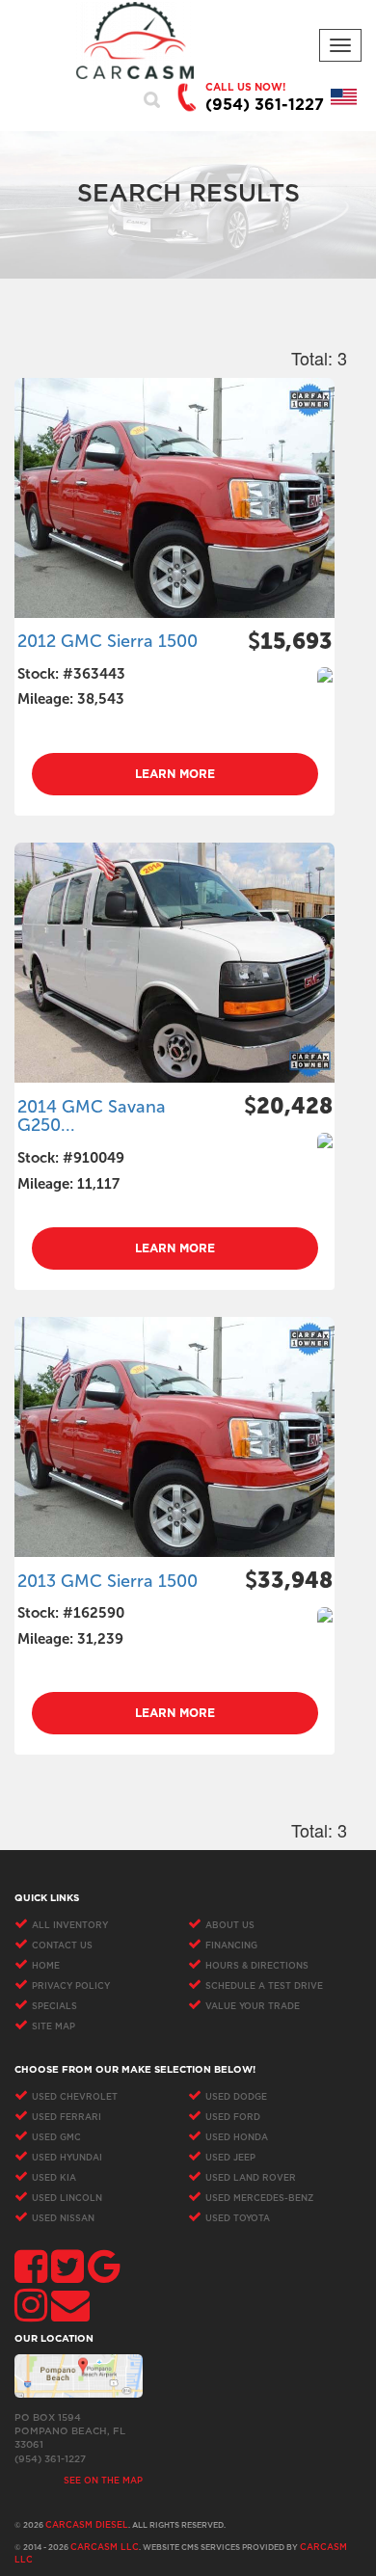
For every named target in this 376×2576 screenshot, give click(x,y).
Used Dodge (236, 2097)
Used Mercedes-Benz (259, 2199)
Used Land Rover (251, 2178)
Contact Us (62, 1946)
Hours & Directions (257, 1966)
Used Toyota (238, 2219)
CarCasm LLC (105, 2548)
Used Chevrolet (75, 2097)
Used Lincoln (67, 2199)
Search (152, 99)
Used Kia (54, 2178)
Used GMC (56, 2138)
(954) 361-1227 (265, 105)
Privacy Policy (71, 1986)
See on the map (103, 2481)
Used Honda (237, 2138)
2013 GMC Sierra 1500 (107, 1581)
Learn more (175, 774)
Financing (231, 1946)
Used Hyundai (67, 2158)
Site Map (54, 2027)
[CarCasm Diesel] (135, 40)
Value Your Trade (253, 2007)
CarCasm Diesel (87, 2525)
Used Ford (233, 2118)
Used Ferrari (67, 2118)
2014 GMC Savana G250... (92, 1116)
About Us (230, 1926)
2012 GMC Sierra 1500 (107, 641)
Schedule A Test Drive (264, 1986)
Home (46, 1966)
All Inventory (70, 1926)
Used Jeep (230, 2158)
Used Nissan (63, 2219)
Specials (54, 2007)
